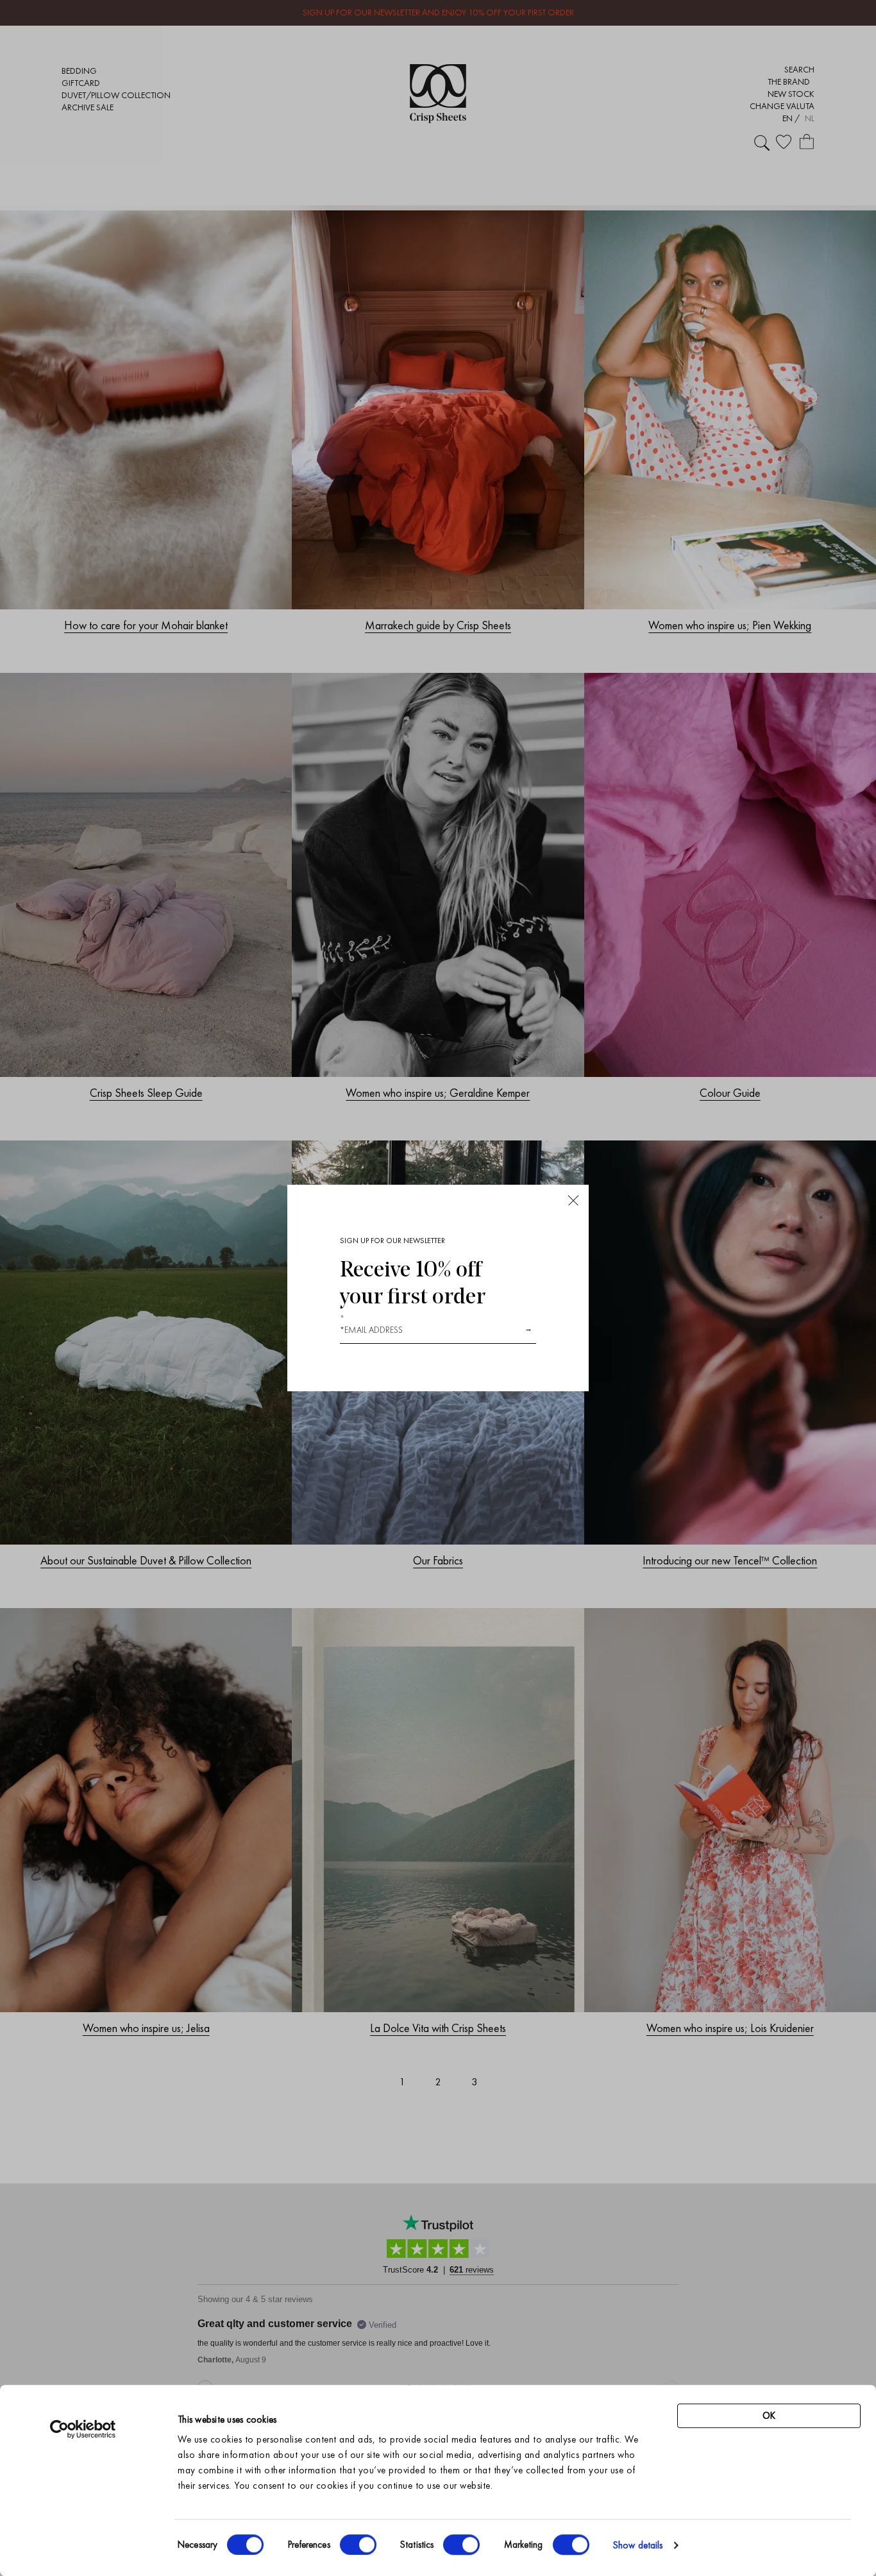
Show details (638, 2545)
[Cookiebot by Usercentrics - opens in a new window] (83, 2429)
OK (769, 2416)
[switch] (358, 2545)
